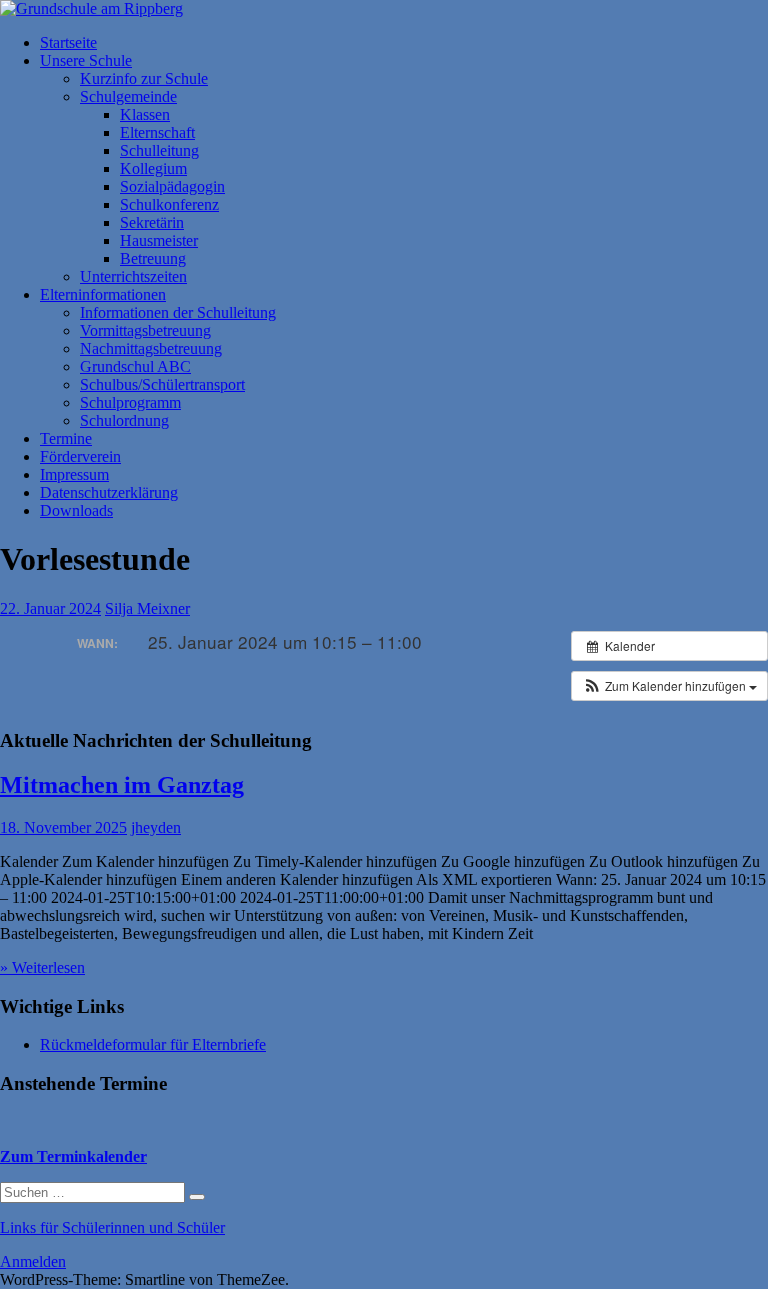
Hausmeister (159, 240)
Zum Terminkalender (73, 1156)
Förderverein (80, 456)
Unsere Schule (86, 60)
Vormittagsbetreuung (145, 330)
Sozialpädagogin (172, 186)
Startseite (68, 42)
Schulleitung (159, 150)
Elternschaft (157, 132)
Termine (66, 438)
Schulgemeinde (128, 96)
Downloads (76, 510)
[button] (669, 686)
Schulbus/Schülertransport (162, 384)
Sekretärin (152, 222)
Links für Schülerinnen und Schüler (112, 1227)
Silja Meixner (147, 608)
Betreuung (153, 258)
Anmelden (33, 1261)
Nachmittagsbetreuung (151, 348)
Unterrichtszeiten (133, 276)
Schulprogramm (130, 402)
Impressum (74, 474)
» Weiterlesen (42, 967)
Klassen (145, 114)
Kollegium (153, 168)
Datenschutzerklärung (109, 492)
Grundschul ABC (135, 366)
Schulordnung (124, 420)
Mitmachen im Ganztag (122, 785)
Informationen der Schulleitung (178, 312)
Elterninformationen (103, 294)
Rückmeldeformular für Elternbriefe (153, 1044)
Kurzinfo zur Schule (144, 78)
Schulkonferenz (169, 204)
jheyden (156, 827)
